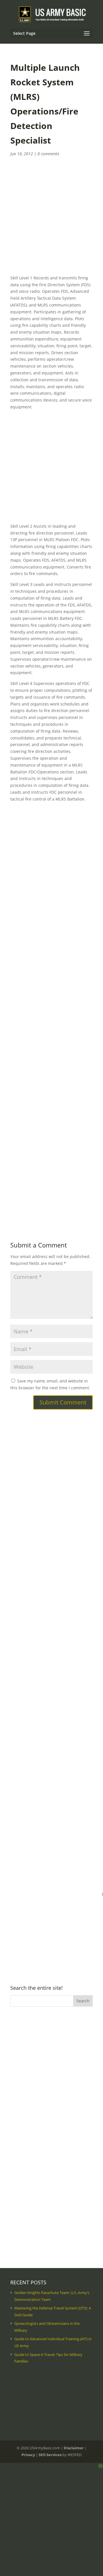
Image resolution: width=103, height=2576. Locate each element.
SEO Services (50, 2455)
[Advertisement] (51, 223)
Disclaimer (74, 2448)
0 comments (48, 154)
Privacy (28, 2455)
